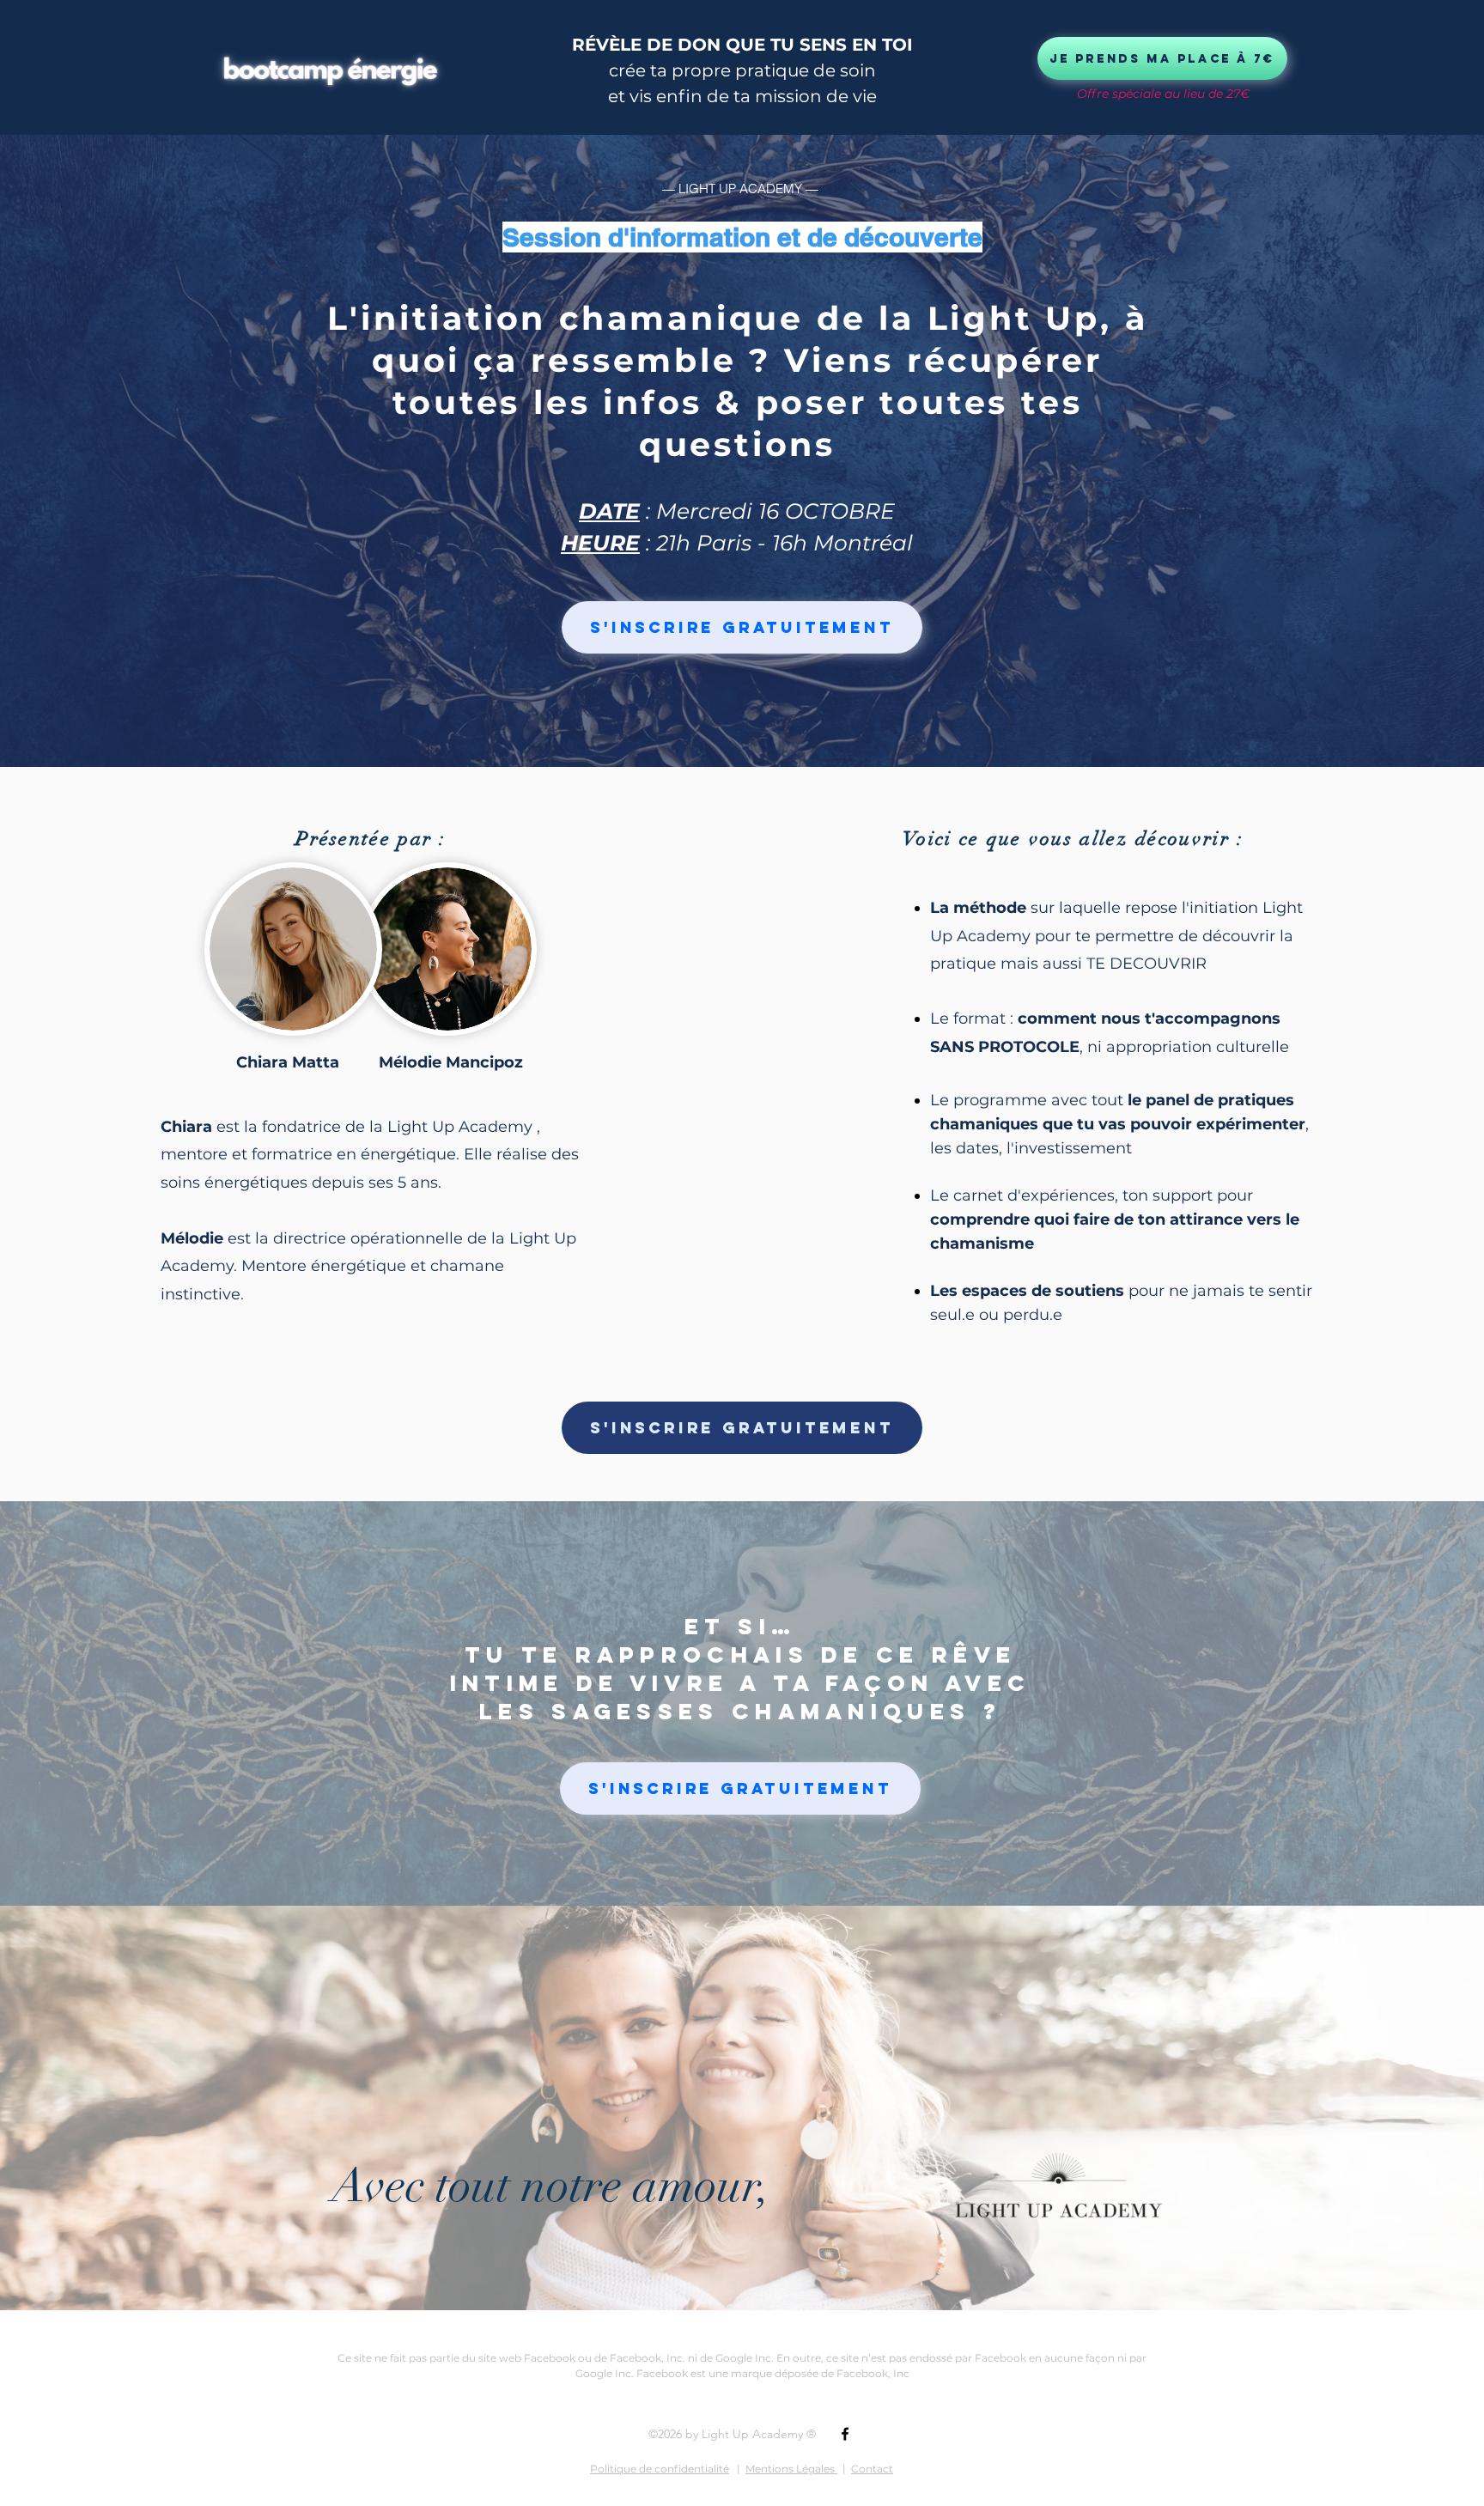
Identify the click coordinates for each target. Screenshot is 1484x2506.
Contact (872, 2469)
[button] (742, 627)
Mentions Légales (791, 2469)
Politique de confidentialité (660, 2469)
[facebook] (845, 2434)
